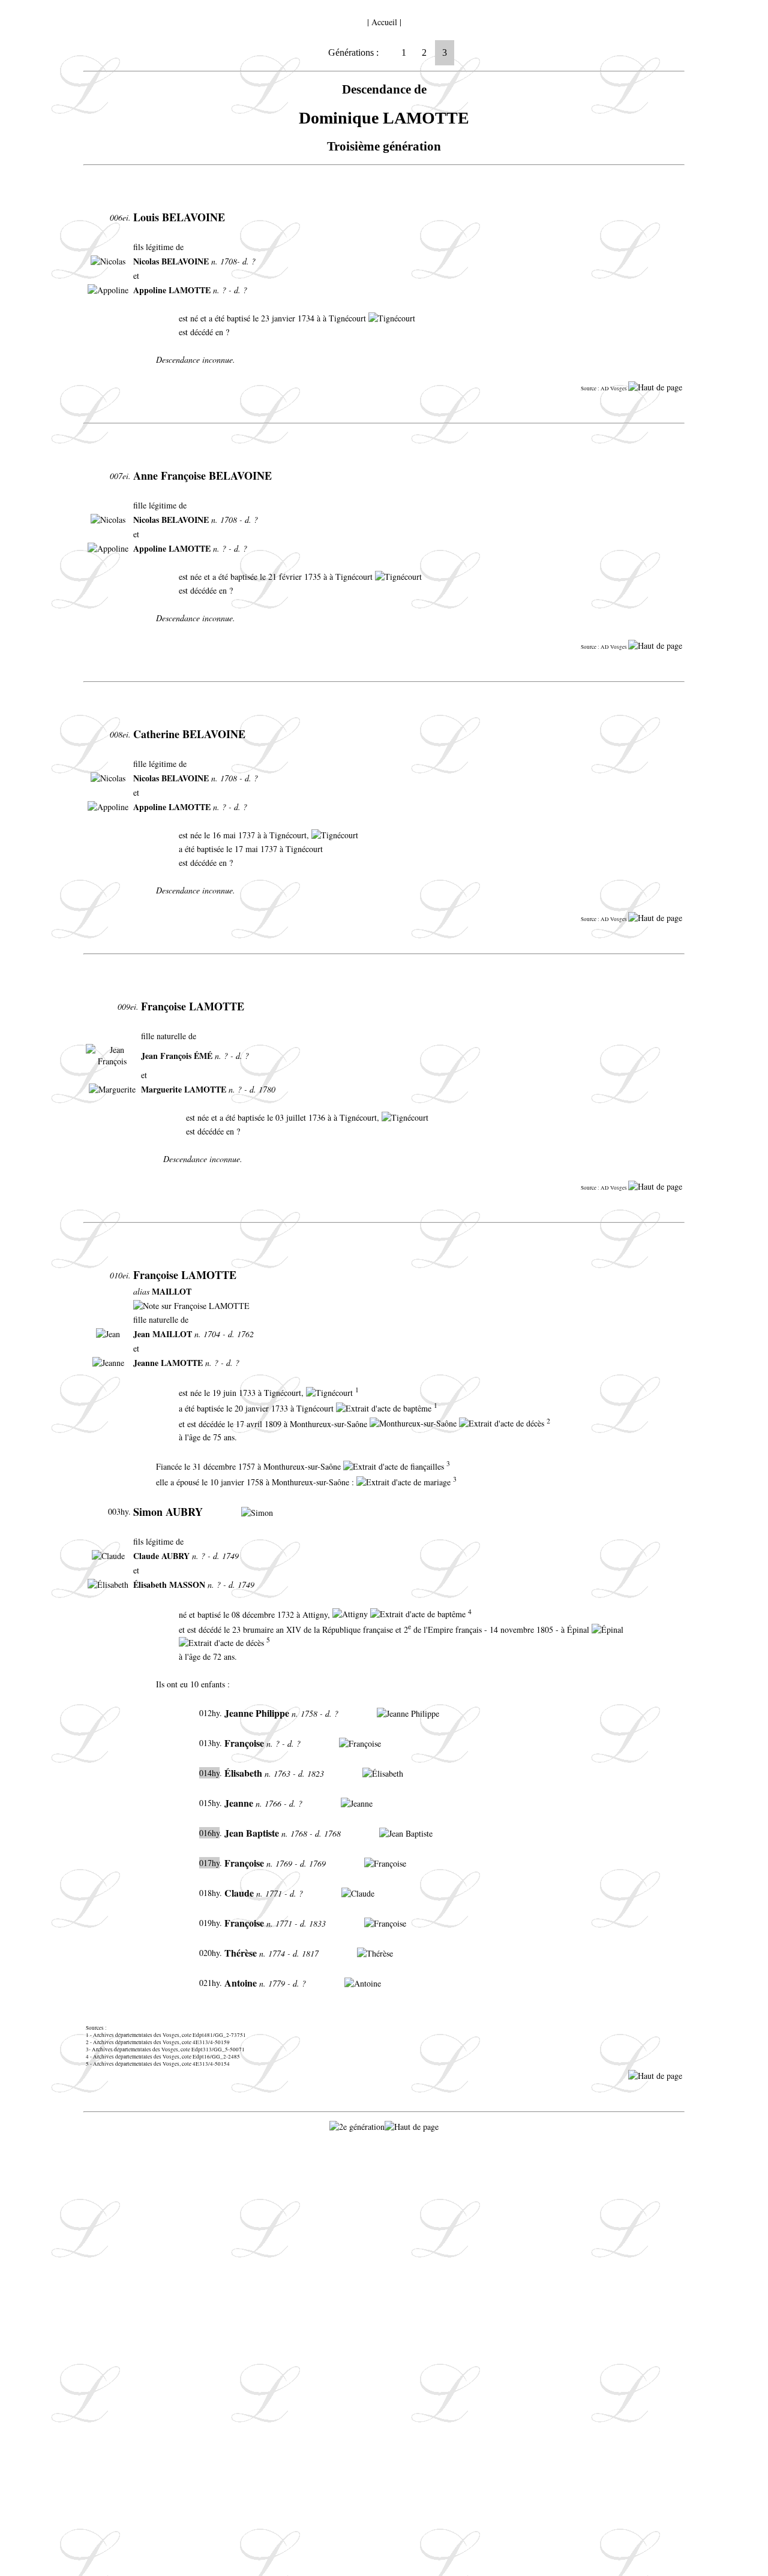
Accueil (384, 22)
